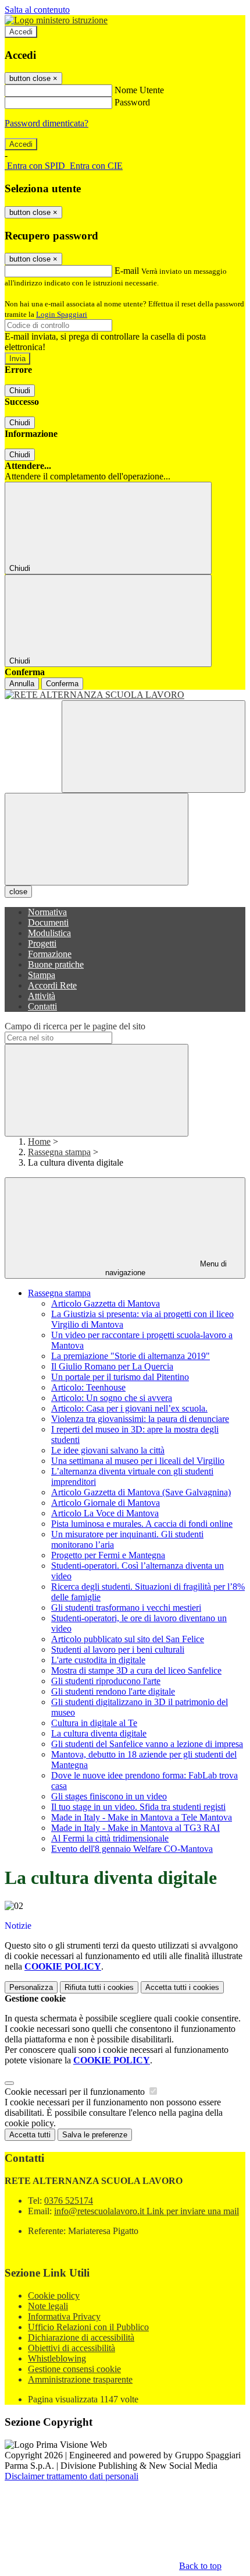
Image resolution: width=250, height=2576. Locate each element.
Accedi (21, 32)
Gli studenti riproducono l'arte (106, 1681)
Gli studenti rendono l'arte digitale (113, 1691)
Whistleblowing (57, 2358)
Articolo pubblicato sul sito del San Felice (128, 1639)
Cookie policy (54, 2296)
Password (132, 102)
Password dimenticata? (47, 123)
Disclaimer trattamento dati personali (72, 2476)
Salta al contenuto (37, 10)
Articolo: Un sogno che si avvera (112, 1398)
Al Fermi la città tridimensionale (110, 1838)
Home (39, 1141)
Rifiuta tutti (99, 1987)
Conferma (62, 684)
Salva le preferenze (95, 2135)
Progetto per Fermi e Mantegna (108, 1555)
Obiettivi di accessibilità (72, 2348)
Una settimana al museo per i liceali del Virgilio (138, 1461)
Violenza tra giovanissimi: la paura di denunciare (140, 1419)
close (18, 892)
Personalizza (31, 1987)
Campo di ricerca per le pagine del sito (75, 1026)
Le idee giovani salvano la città (108, 1450)
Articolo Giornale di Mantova (106, 1503)
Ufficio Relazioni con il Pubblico (88, 2327)
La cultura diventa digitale (99, 1733)
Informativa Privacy (64, 2316)
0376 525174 (69, 2201)
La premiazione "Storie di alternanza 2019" (131, 1356)
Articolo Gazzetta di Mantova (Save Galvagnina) (141, 1492)
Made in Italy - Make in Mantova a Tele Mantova (142, 1817)
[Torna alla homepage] (125, 695)
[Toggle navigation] (97, 839)
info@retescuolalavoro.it (147, 2211)
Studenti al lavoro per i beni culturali (118, 1649)
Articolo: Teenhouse (88, 1387)
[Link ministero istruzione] (56, 20)
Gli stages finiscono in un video (109, 1796)
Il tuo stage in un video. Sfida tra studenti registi (138, 1807)
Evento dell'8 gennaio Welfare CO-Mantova (132, 1849)
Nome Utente (139, 90)
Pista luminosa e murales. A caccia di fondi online (142, 1524)
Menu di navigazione (166, 1268)
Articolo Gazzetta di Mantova (106, 1303)
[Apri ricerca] (153, 747)
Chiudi (20, 391)
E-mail (127, 271)
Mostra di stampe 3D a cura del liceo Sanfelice (136, 1670)
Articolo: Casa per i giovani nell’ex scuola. (129, 1408)
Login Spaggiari (62, 314)
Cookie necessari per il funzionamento (76, 2092)
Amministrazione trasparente (80, 2379)
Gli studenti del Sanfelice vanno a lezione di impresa (147, 1744)
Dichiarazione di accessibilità (81, 2337)
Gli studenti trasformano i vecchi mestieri (126, 1608)
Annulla (22, 684)
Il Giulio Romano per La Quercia (112, 1366)
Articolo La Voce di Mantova (105, 1513)
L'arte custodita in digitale (98, 1660)
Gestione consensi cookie (74, 2369)
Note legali (48, 2306)
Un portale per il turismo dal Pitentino (120, 1377)
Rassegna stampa (59, 1152)
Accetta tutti (182, 1987)
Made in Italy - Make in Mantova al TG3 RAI (135, 1828)
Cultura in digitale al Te (94, 1723)
